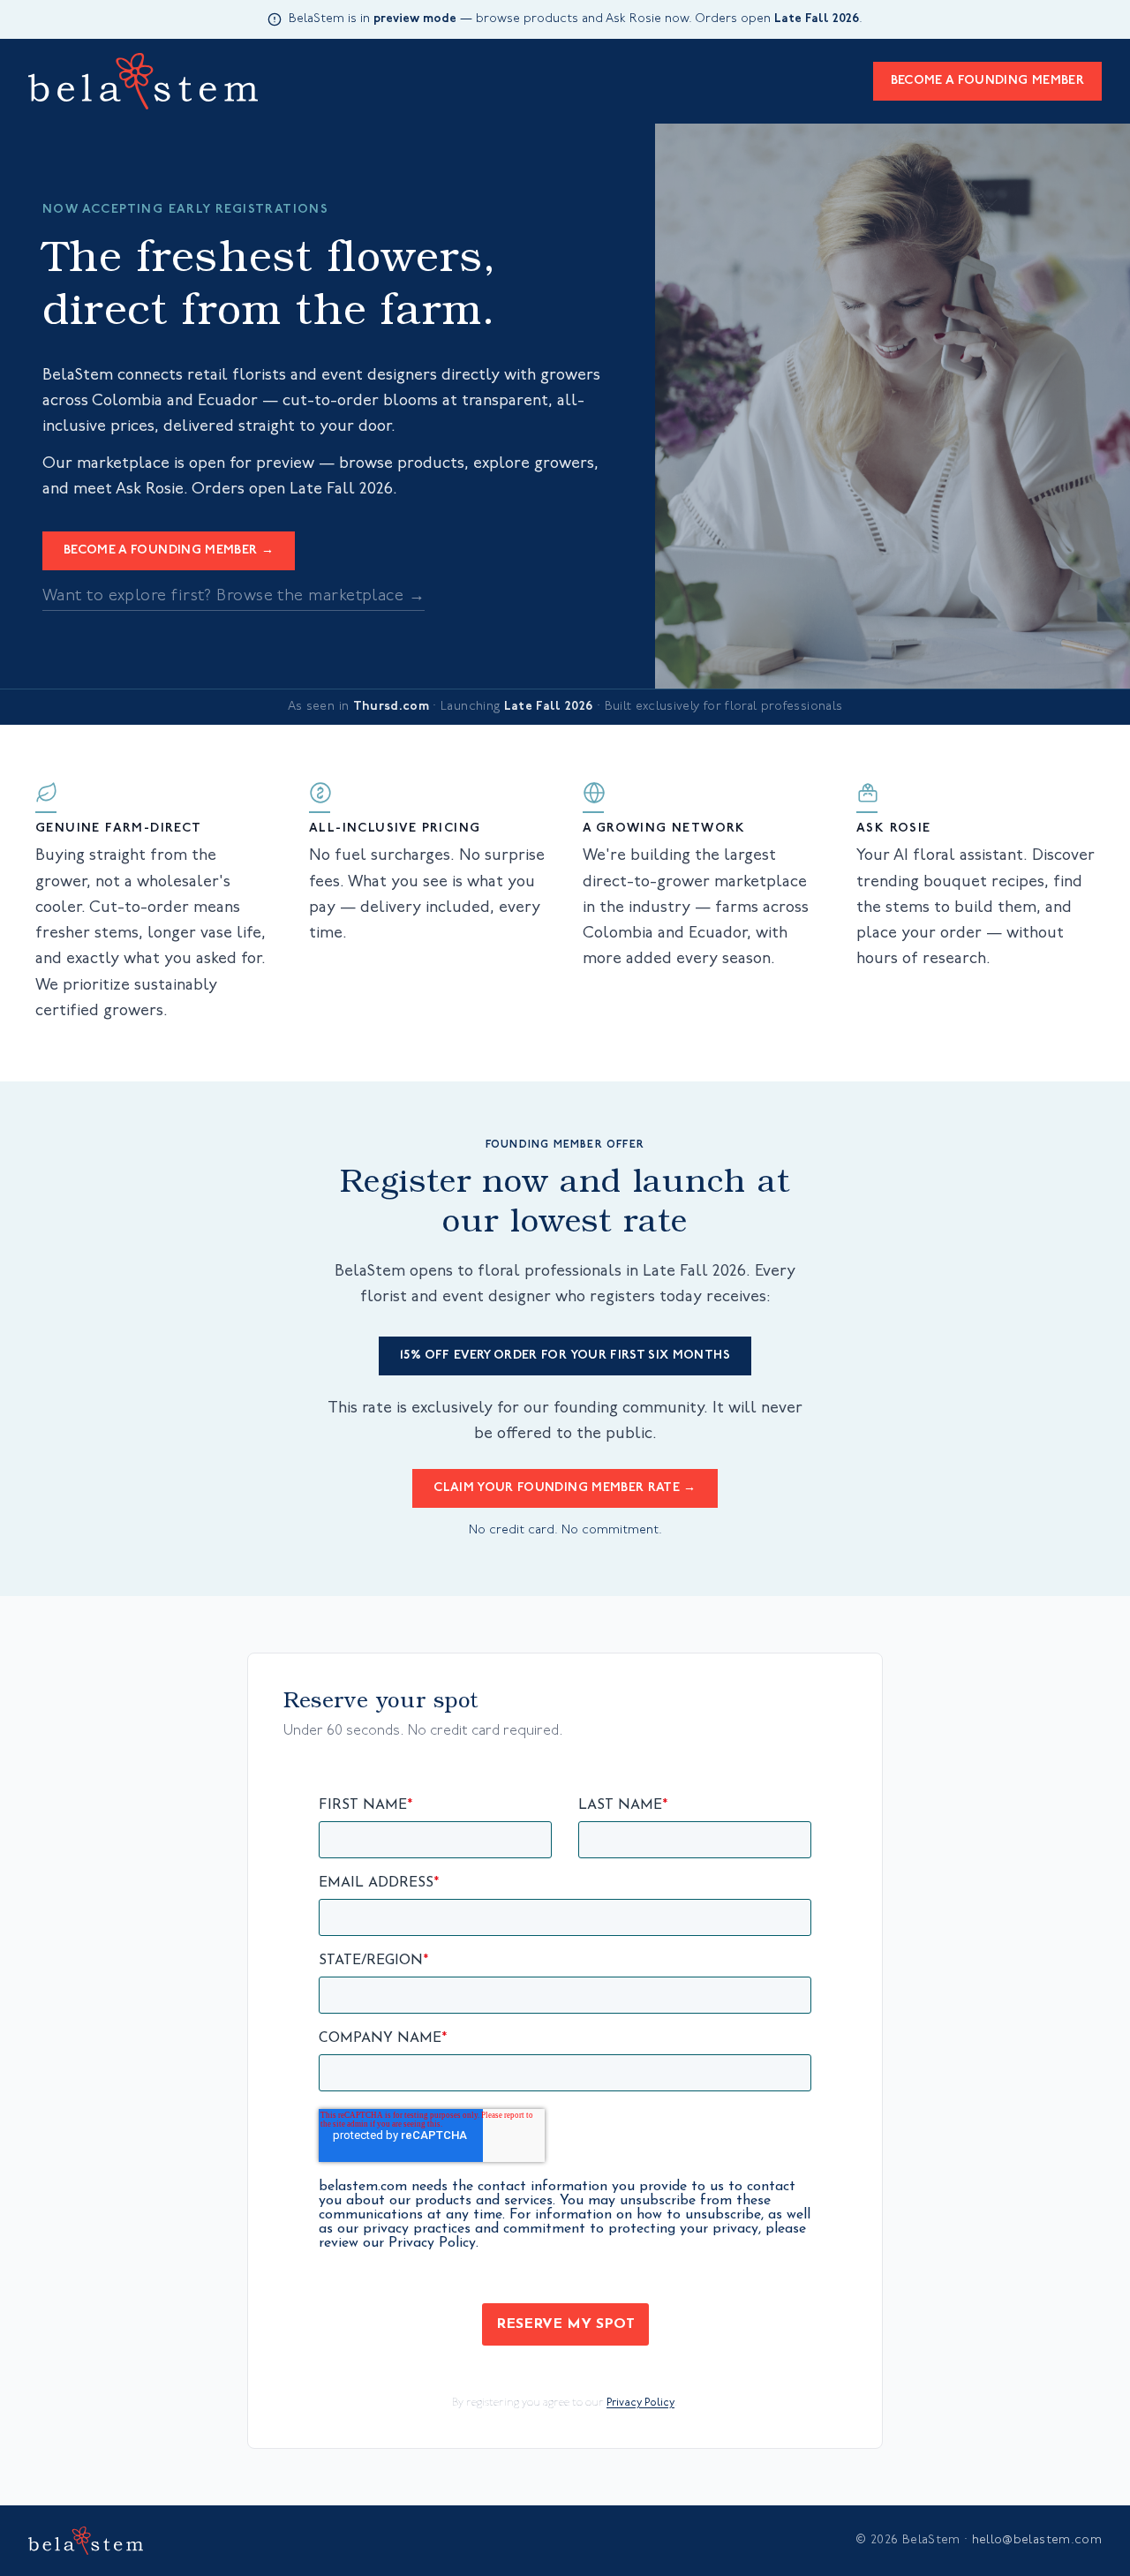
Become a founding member (987, 81)
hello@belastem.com (1037, 2540)
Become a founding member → (169, 550)
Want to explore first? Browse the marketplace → (234, 597)
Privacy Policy (640, 2403)
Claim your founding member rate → (565, 1488)
